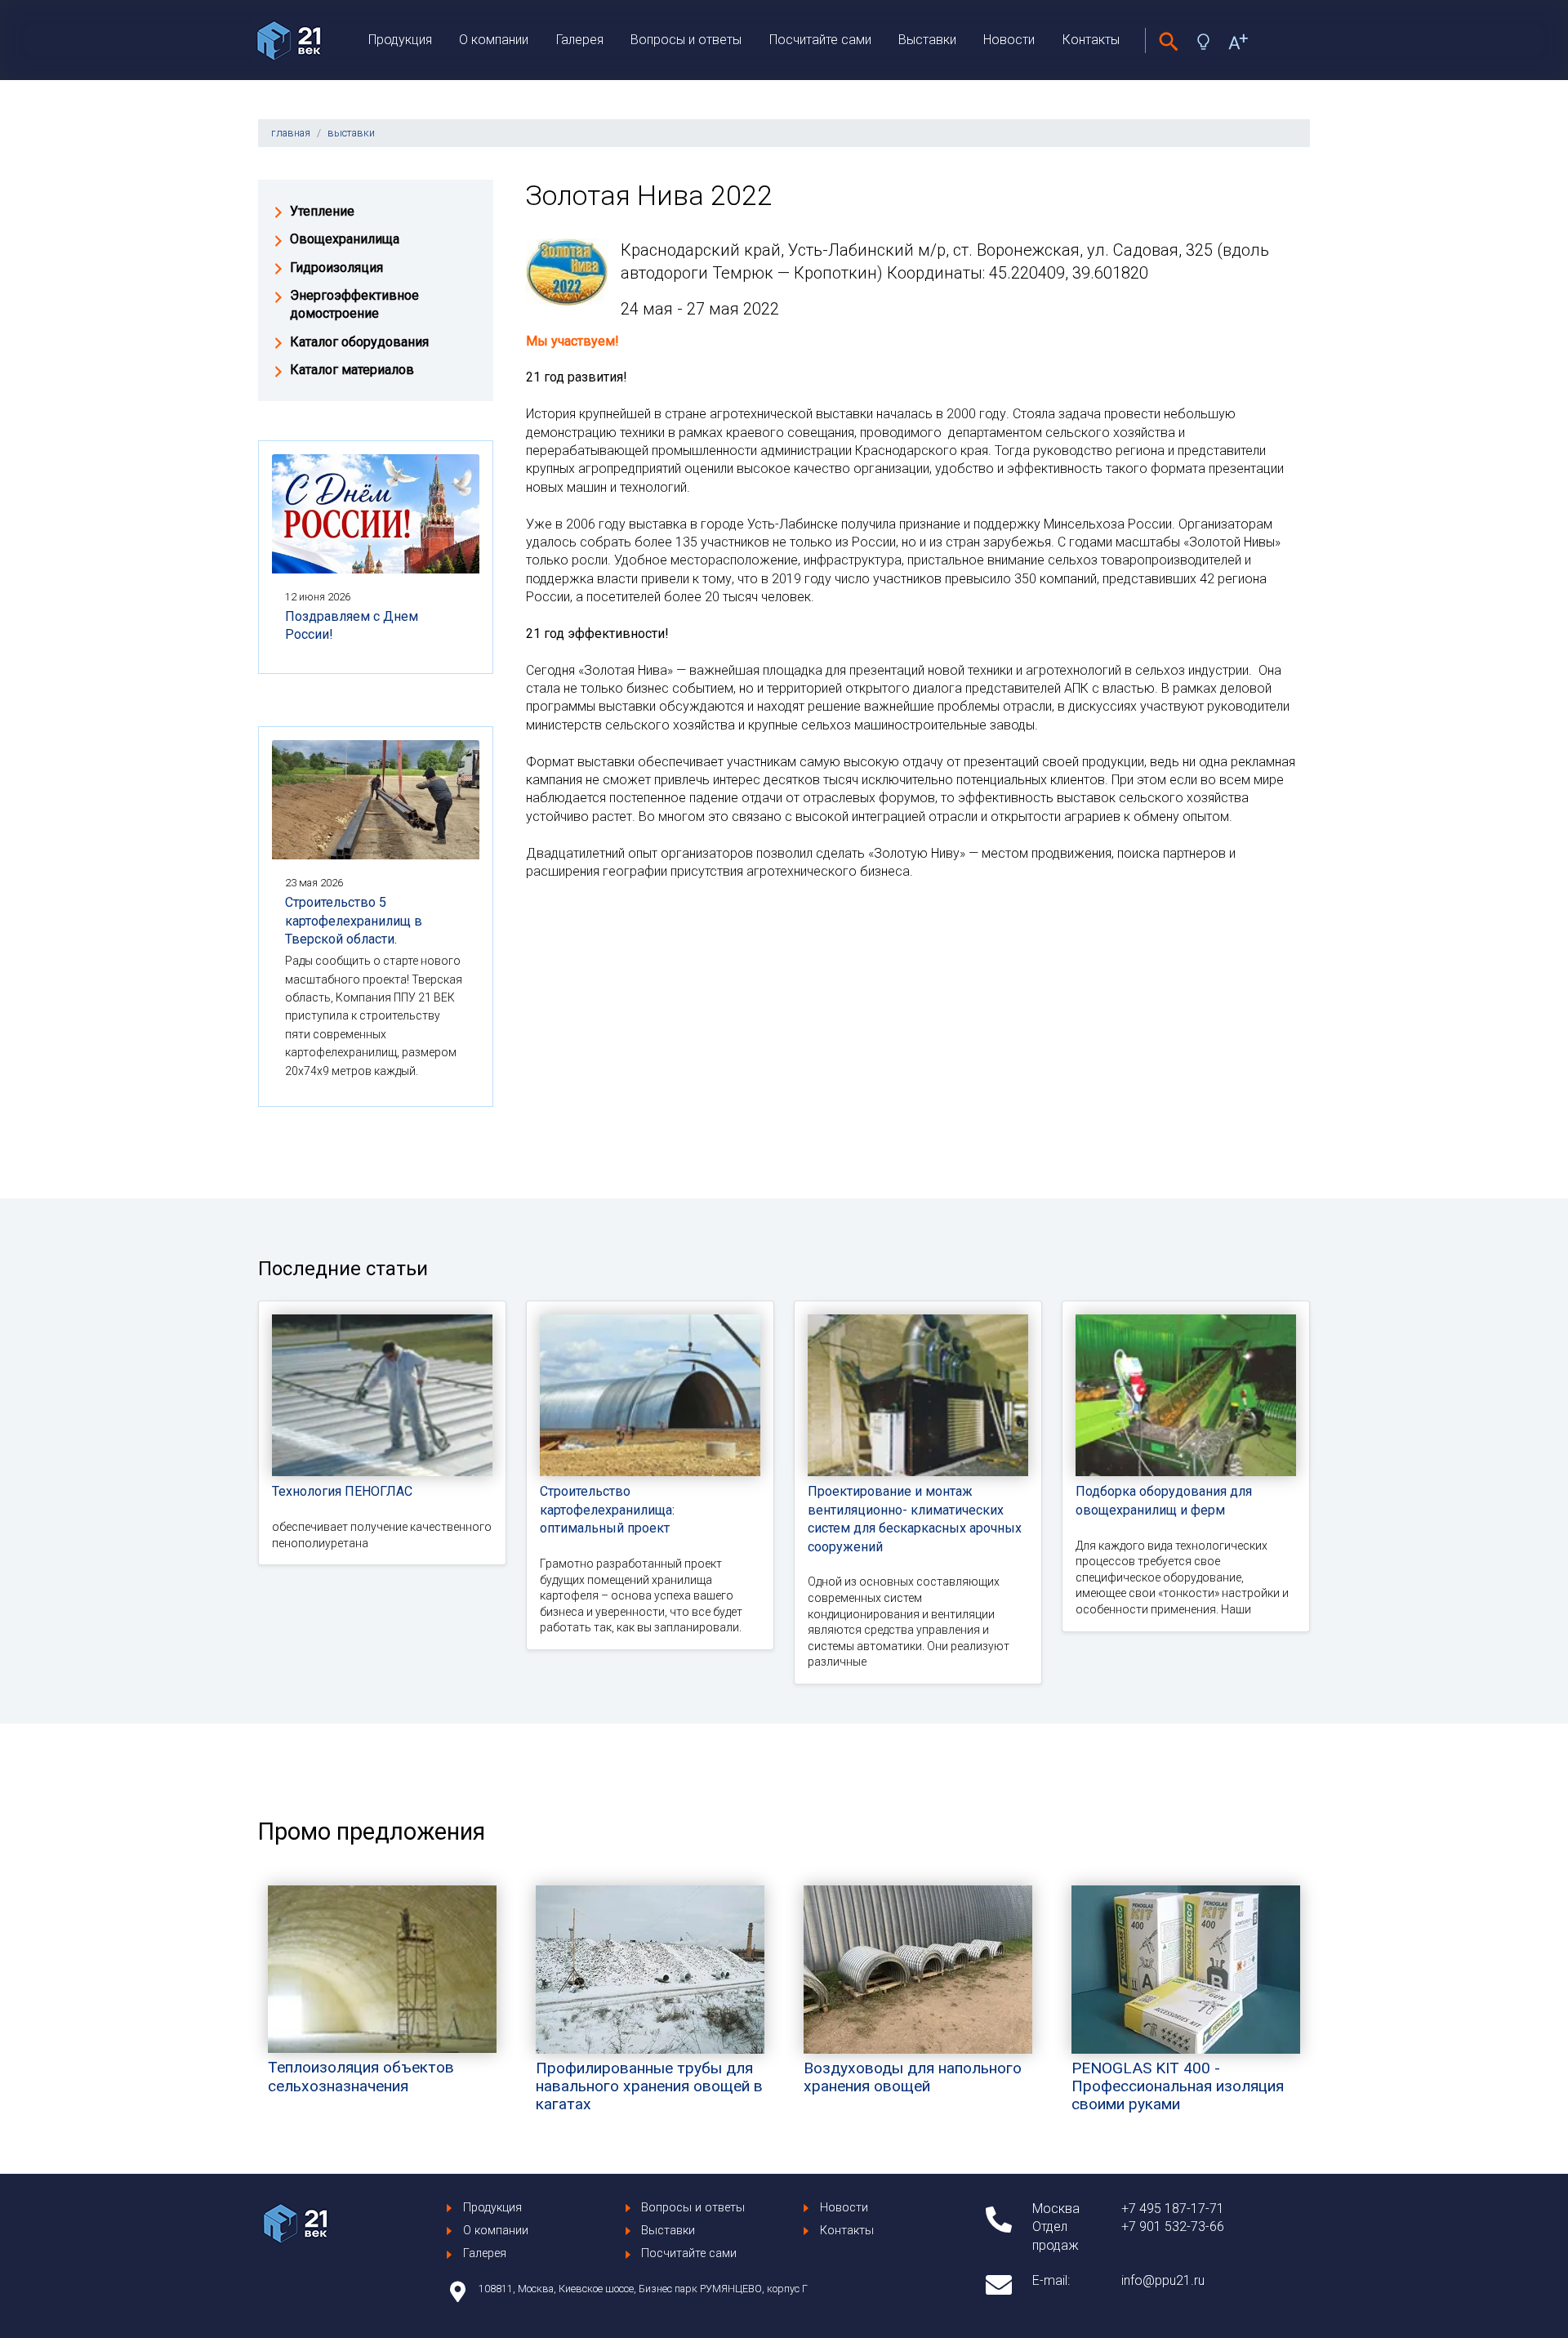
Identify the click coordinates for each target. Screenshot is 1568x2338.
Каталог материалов (352, 370)
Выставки (927, 40)
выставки (351, 133)
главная (291, 133)
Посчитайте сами (820, 40)
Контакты (1091, 40)
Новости (1009, 40)
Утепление (322, 211)
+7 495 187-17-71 (1173, 2209)
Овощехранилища (345, 239)
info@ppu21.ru (1163, 2280)
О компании (494, 40)
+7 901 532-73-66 (1173, 2226)
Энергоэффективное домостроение (354, 304)
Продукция (400, 40)
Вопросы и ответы (686, 40)
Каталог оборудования (359, 342)
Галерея (580, 40)
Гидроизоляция (336, 268)
